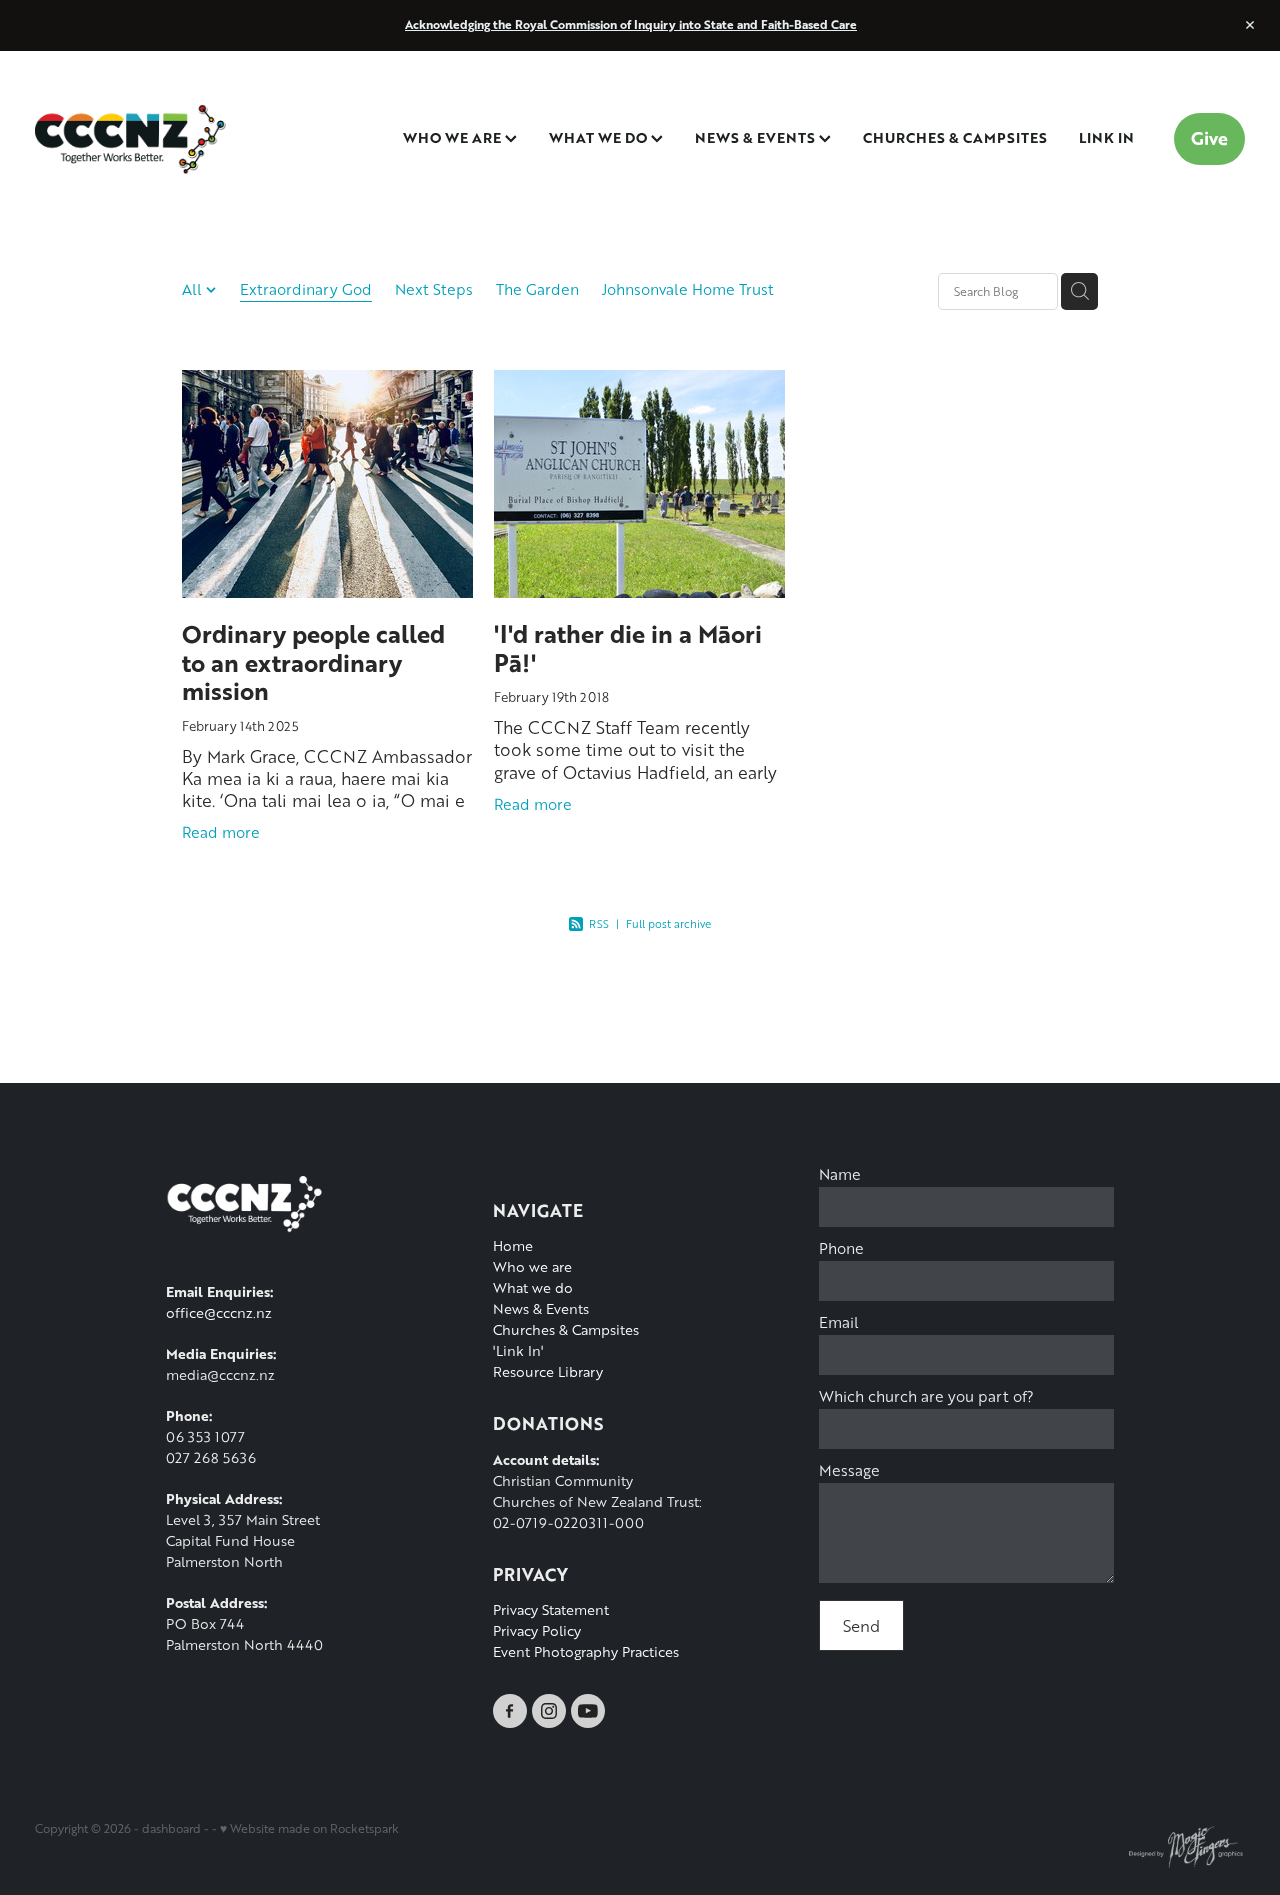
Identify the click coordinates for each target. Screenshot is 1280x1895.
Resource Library (548, 1371)
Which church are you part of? (926, 1396)
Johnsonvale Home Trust (688, 289)
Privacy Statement (551, 1609)
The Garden (537, 289)
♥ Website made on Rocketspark (309, 1828)
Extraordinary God (306, 289)
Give (1209, 138)
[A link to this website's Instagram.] (549, 1711)
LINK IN (1106, 137)
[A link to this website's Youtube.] (588, 1711)
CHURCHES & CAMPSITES (955, 137)
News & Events (541, 1308)
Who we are (532, 1266)
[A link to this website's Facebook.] (510, 1711)
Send (861, 1625)
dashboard (171, 1828)
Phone (841, 1248)
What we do (533, 1287)
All (194, 289)
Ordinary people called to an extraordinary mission (313, 662)
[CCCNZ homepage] (156, 139)
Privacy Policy (537, 1630)
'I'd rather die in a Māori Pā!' (628, 648)
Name (840, 1174)
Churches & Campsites (566, 1329)
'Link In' (518, 1350)
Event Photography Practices (586, 1651)
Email (839, 1322)
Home (513, 1245)
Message (849, 1470)
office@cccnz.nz (219, 1312)
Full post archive (668, 923)
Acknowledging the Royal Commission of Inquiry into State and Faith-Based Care (631, 24)
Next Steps (434, 289)
